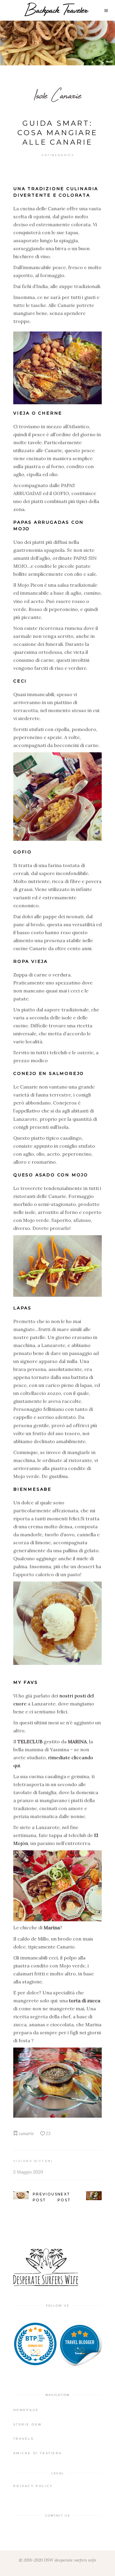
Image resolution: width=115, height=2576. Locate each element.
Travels (23, 2439)
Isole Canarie (58, 95)
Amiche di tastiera (38, 2453)
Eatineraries (58, 155)
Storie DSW (28, 2424)
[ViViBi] (80, 2344)
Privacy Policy (33, 2486)
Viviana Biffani (33, 2161)
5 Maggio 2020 (28, 2172)
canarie (26, 2133)
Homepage (26, 2410)
